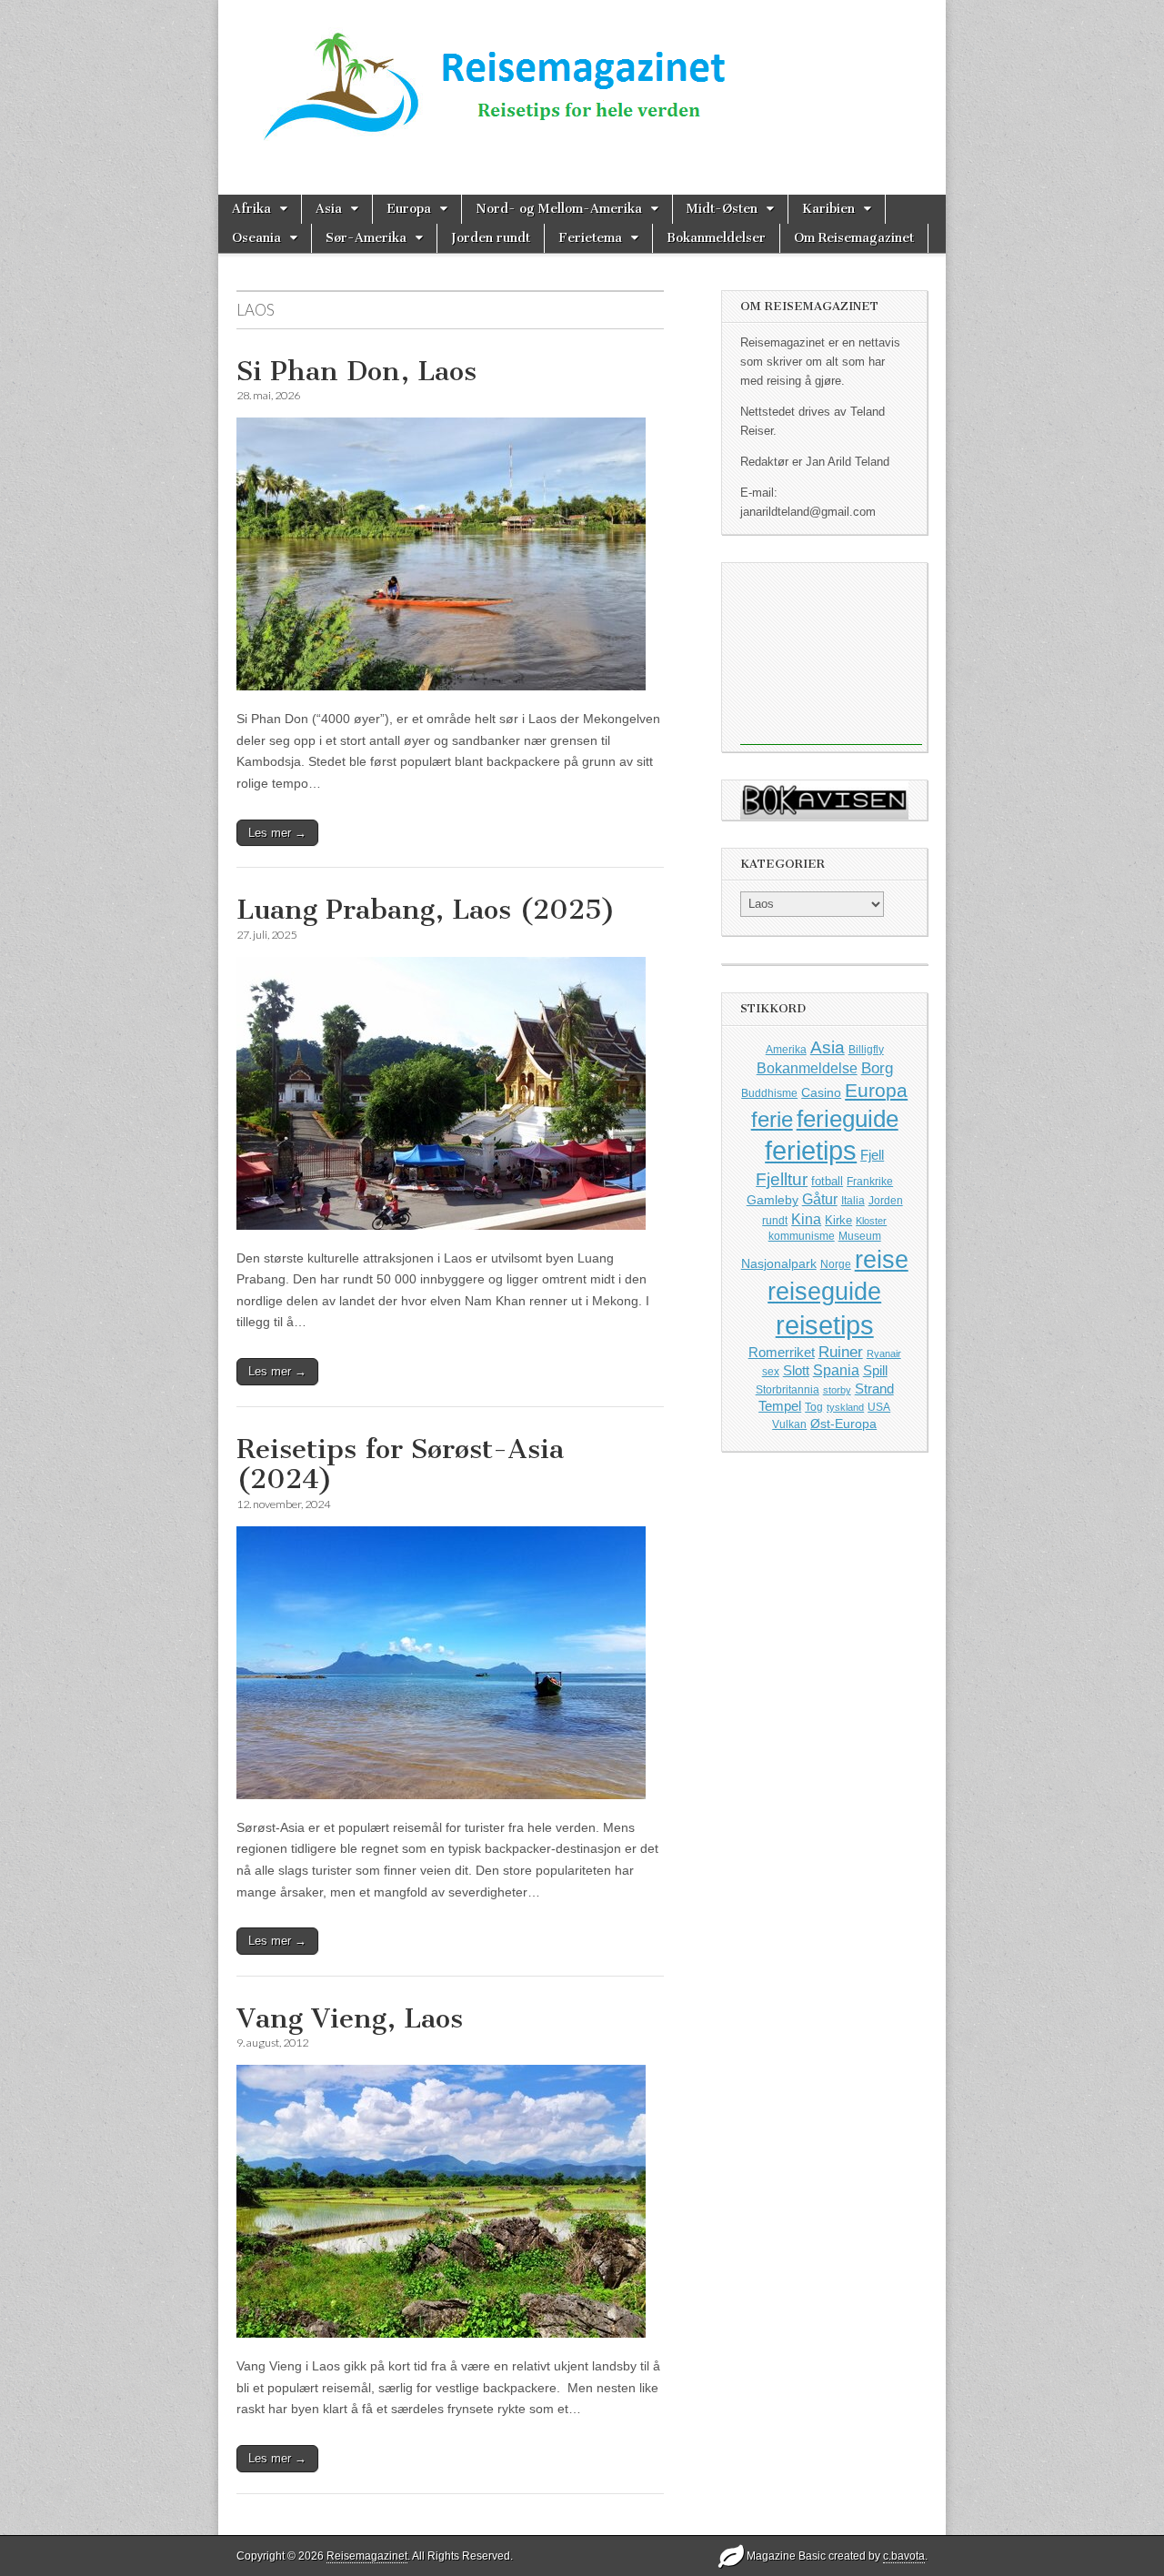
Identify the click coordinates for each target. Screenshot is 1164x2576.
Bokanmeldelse (807, 1068)
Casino (821, 1092)
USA (879, 1407)
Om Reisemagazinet (854, 238)
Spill (875, 1370)
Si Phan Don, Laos (356, 371)
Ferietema (590, 238)
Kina (806, 1219)
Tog (814, 1407)
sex (771, 1371)
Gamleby (773, 1200)
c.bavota (904, 2556)
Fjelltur (782, 1179)
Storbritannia (788, 1390)
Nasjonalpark (779, 1263)
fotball (827, 1182)
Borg (877, 1068)
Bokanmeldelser (716, 238)
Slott (796, 1370)
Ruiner (841, 1352)
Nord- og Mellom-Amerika (559, 209)
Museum (860, 1236)
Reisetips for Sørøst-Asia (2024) (400, 1464)
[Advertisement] (831, 654)
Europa (409, 209)
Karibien (828, 209)
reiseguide (824, 1292)
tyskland (845, 1407)
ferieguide (848, 1119)
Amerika (786, 1050)
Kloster (871, 1221)
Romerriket (782, 1352)
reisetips (825, 1325)
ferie (772, 1119)
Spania (836, 1370)
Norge (836, 1264)
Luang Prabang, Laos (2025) (426, 910)
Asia (329, 209)
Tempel (780, 1406)
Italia (853, 1201)
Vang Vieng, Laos (350, 2018)
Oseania (256, 238)
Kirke (838, 1220)
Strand (874, 1389)
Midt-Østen (722, 209)
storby (837, 1390)
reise (882, 1260)
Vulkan (789, 1424)
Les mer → (277, 833)
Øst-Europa (843, 1424)
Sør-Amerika (366, 238)
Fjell (872, 1155)
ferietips (811, 1151)
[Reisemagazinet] (582, 80)
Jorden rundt (491, 238)
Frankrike (870, 1182)
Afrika (251, 209)
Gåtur (820, 1199)
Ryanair (884, 1353)
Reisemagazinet (367, 2556)
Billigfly (866, 1050)
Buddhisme (769, 1093)
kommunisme (802, 1236)
